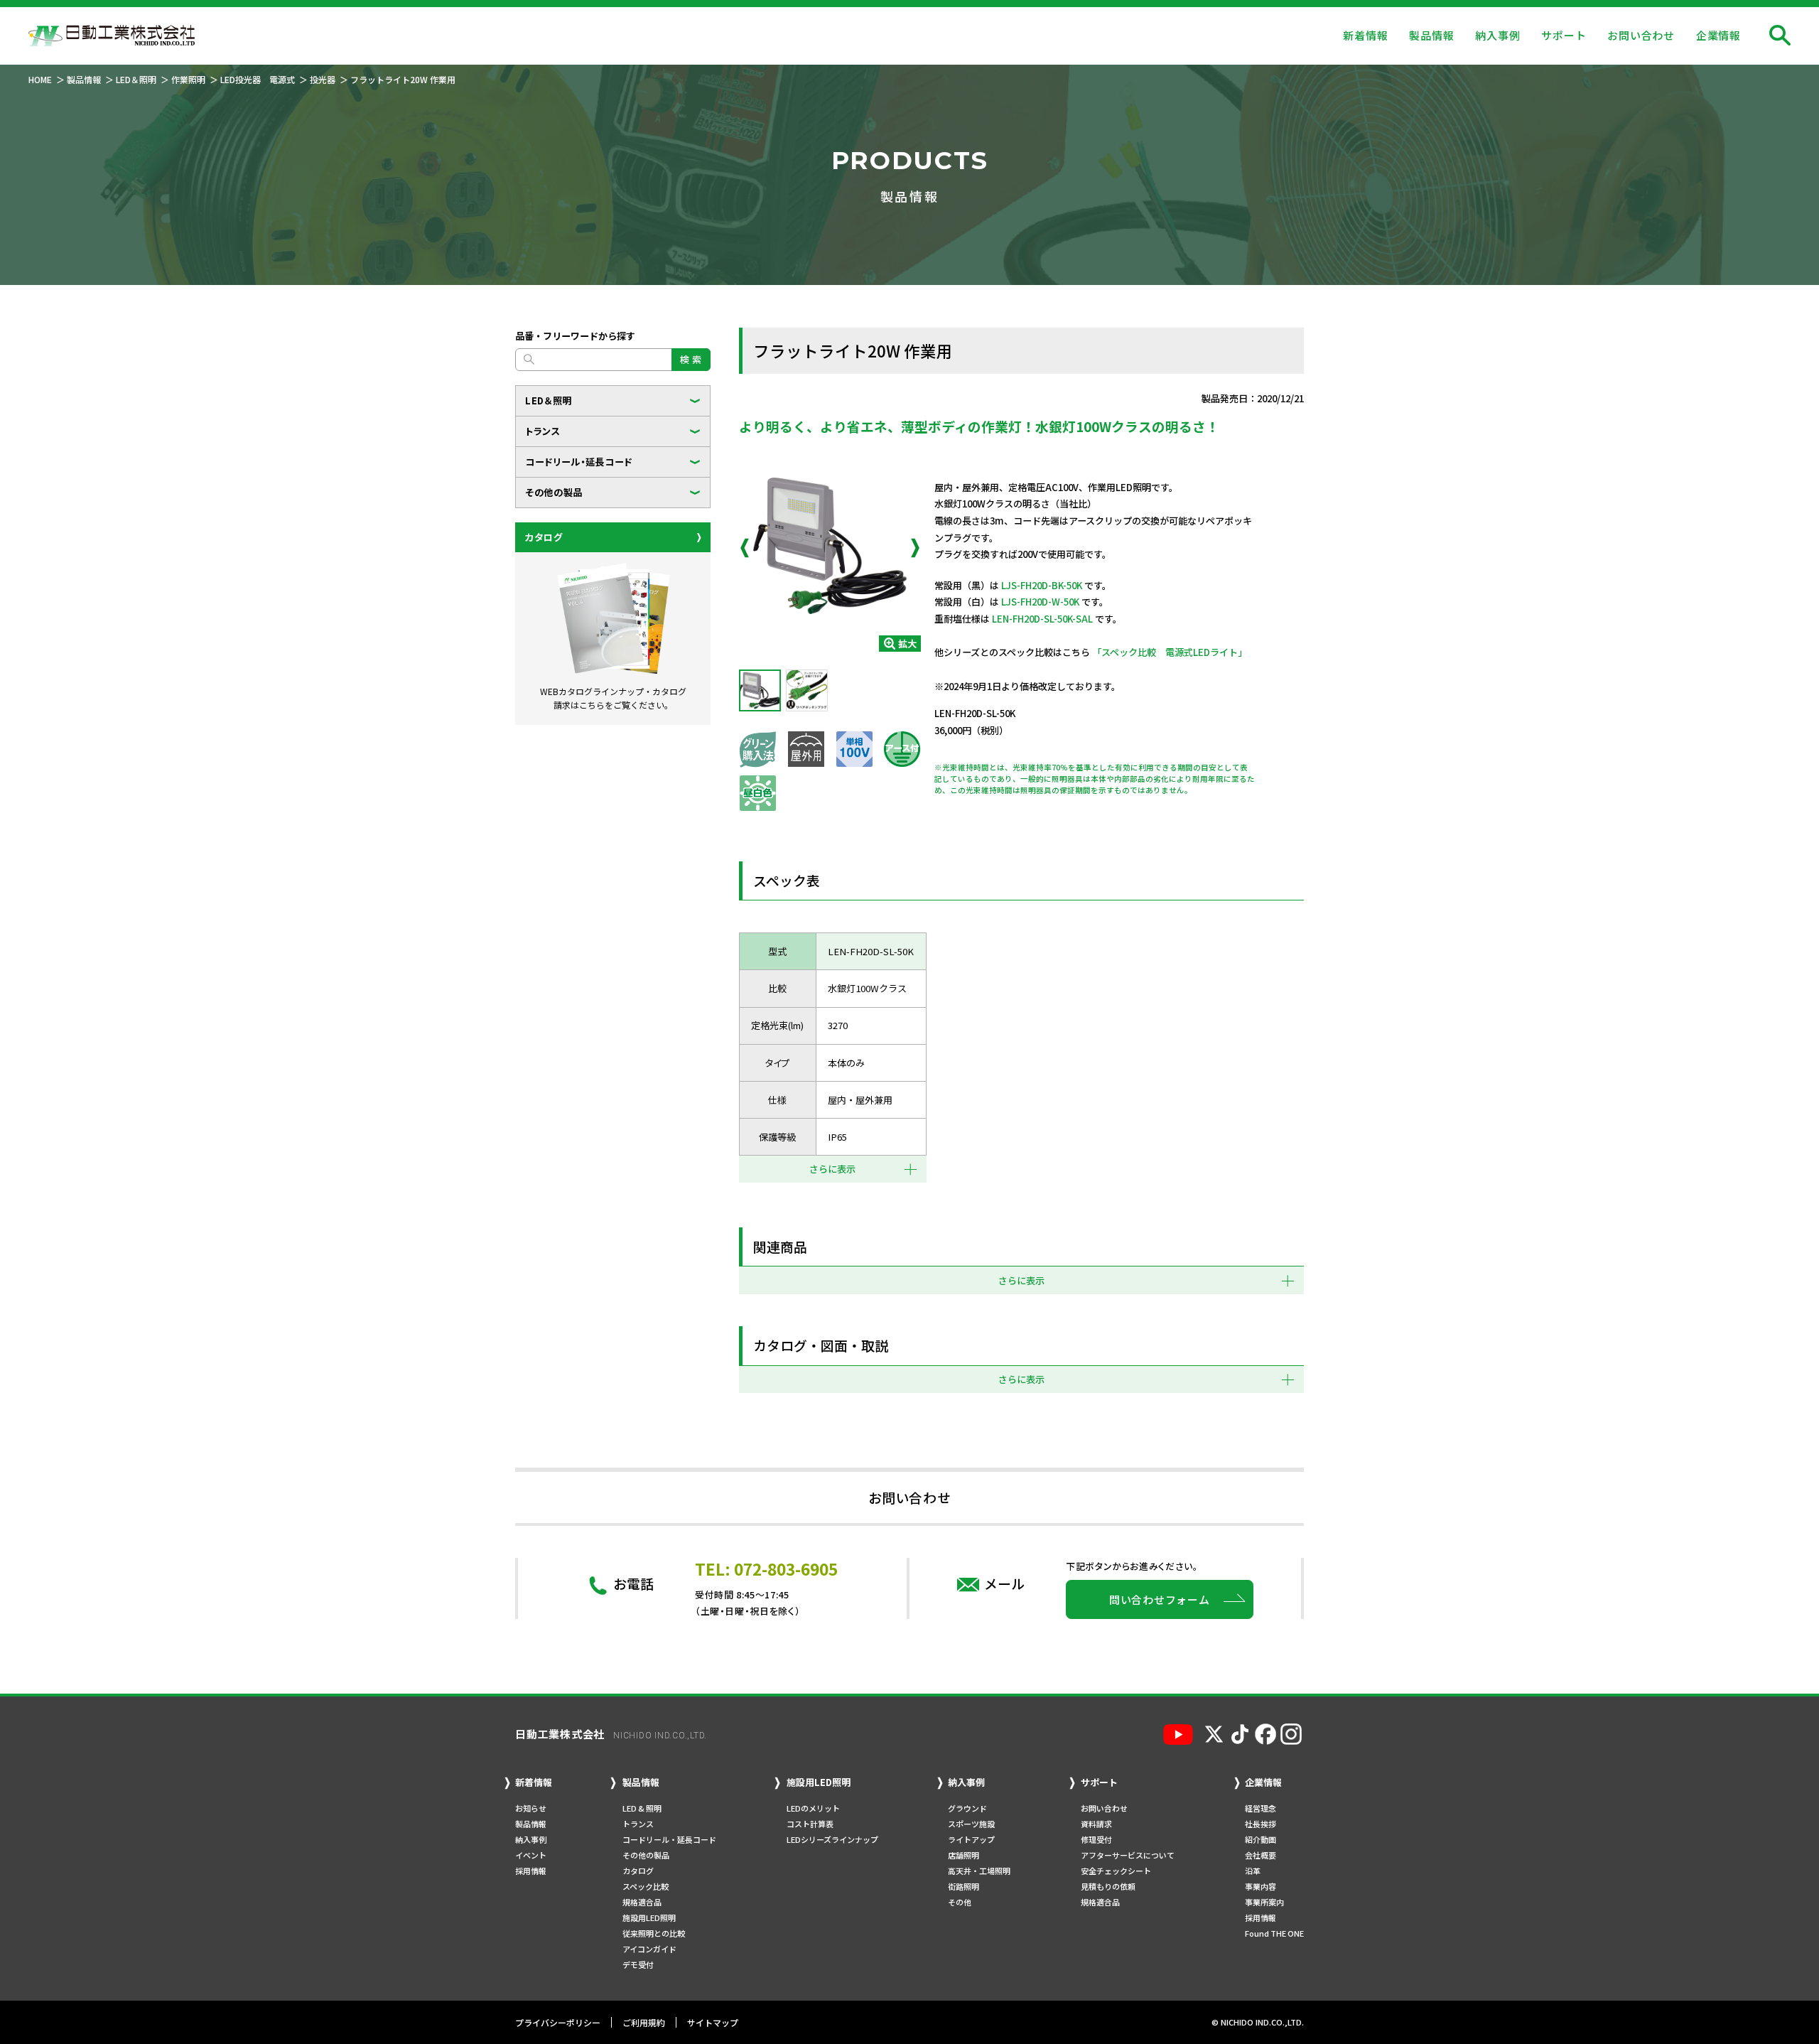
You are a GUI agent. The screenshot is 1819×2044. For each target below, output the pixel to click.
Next (915, 548)
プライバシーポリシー (558, 2022)
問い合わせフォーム (1160, 1599)
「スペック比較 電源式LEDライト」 (1170, 652)
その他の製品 (554, 492)
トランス (543, 431)
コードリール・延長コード (579, 462)
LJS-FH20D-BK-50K (1042, 585)
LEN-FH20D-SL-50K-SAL (1042, 619)
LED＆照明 (549, 400)
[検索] (1780, 36)
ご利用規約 (644, 2022)
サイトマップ (713, 2022)
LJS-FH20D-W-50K (1040, 602)
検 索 (691, 359)
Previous (745, 548)
